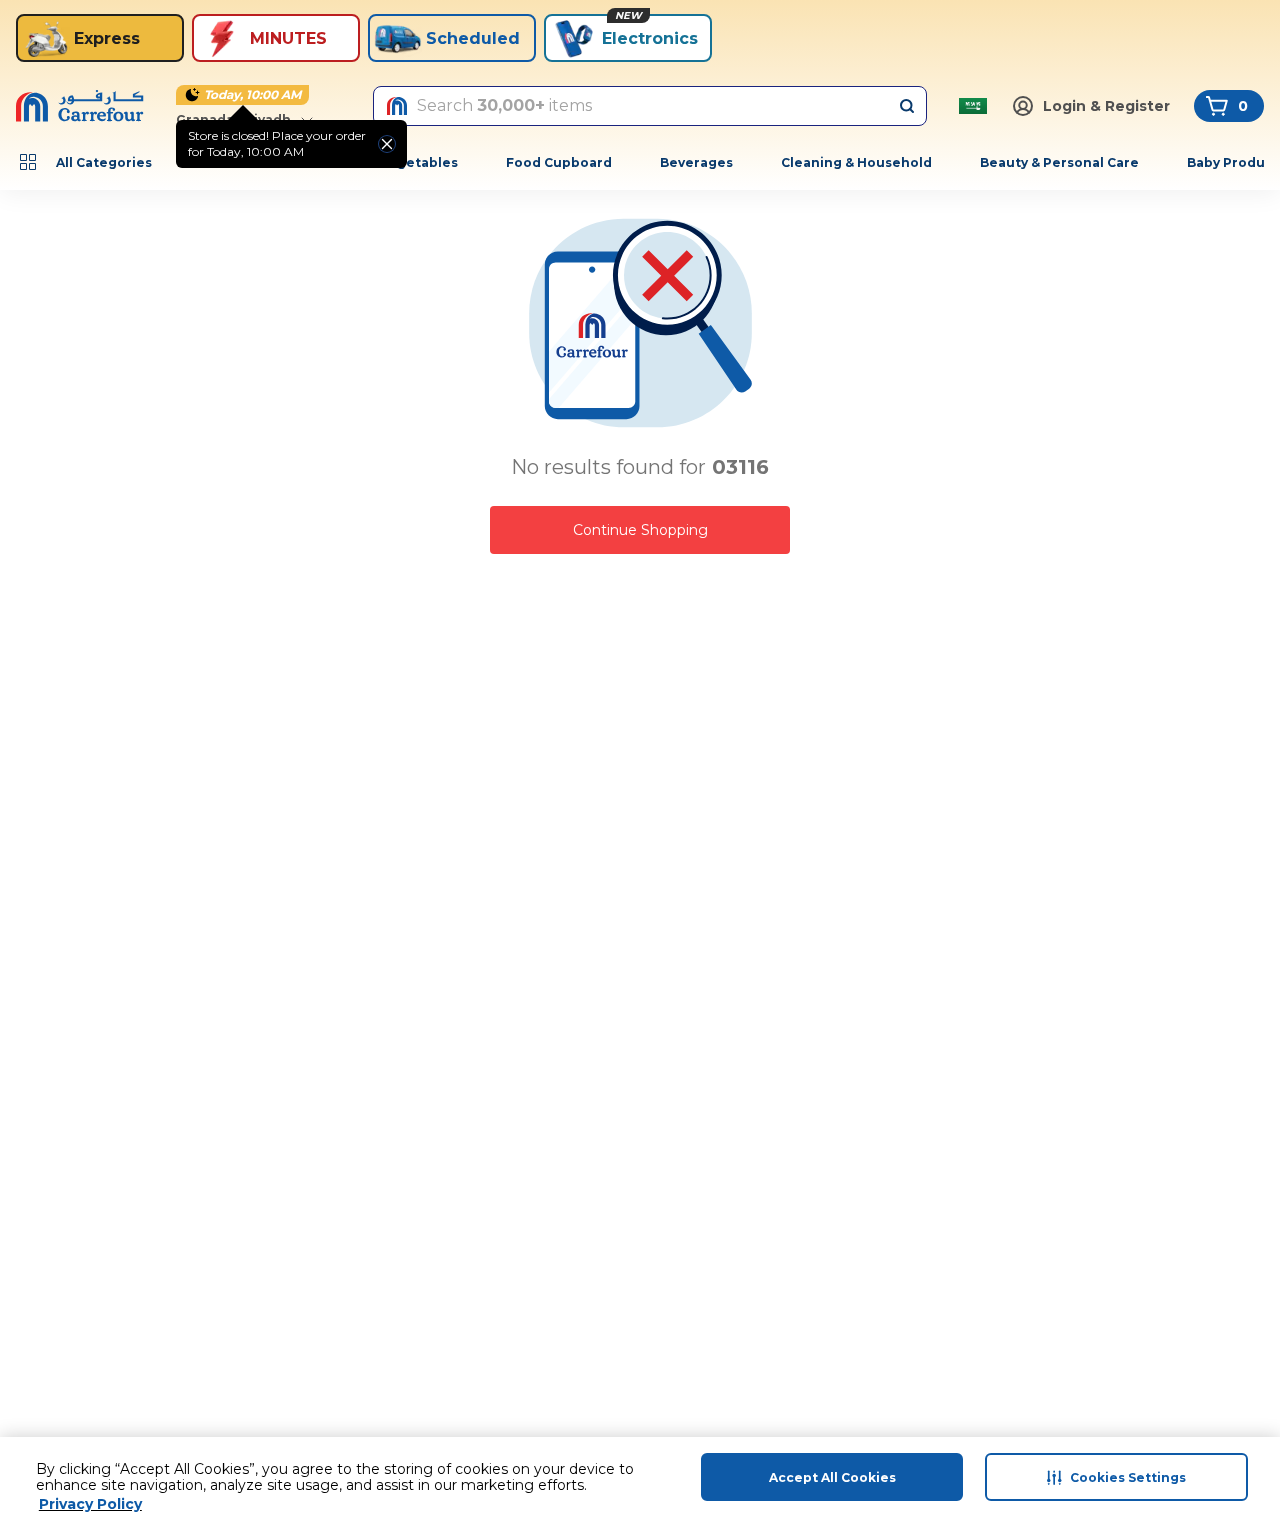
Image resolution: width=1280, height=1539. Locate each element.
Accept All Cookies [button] (832, 1477)
